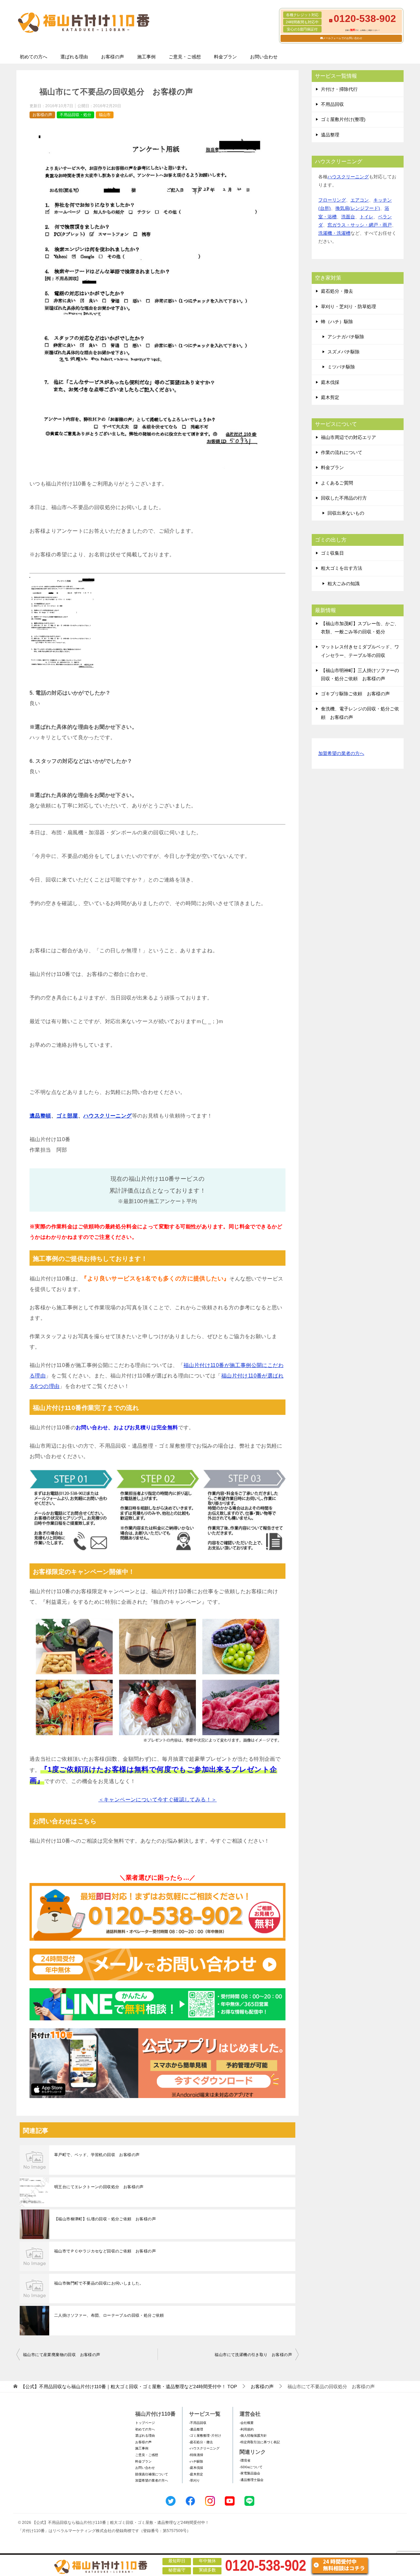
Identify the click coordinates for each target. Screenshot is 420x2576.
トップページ (145, 2423)
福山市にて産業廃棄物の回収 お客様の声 (62, 2355)
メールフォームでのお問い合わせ (343, 38)
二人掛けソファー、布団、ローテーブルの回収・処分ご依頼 (109, 2315)
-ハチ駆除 (196, 2461)
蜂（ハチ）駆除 (337, 322)
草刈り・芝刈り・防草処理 (348, 307)
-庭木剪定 (196, 2474)
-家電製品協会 (250, 2473)
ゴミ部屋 (67, 1116)
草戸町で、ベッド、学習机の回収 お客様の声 (97, 2155)
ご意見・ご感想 (185, 57)
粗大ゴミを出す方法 (342, 568)
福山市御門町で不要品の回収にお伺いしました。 (99, 2283)
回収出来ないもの (346, 513)
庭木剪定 (330, 397)
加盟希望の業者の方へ (341, 753)
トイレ (367, 217)
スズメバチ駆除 (344, 352)
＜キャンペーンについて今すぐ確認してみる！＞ (158, 1800)
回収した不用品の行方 (344, 498)
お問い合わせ (264, 57)
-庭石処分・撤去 (201, 2442)
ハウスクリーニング (108, 1116)
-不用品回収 (198, 2423)
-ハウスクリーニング (204, 2448)
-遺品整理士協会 (252, 2480)
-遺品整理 (196, 2429)
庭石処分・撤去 (337, 291)
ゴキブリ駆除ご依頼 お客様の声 (355, 694)
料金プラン (225, 57)
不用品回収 (332, 104)
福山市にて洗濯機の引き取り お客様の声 (253, 2355)
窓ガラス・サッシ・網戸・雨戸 (360, 225)
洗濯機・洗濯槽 (334, 233)
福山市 (105, 115)
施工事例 (146, 57)
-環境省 (245, 2460)
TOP (129, 2387)
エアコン (360, 200)
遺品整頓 (40, 1116)
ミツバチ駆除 (341, 367)
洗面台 (348, 217)
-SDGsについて (251, 2467)
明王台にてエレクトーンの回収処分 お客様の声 (99, 2187)
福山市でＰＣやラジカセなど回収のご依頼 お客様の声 (105, 2251)
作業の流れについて (342, 452)
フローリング (332, 200)
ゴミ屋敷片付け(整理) (343, 119)
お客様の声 (113, 57)
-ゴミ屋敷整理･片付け (205, 2436)
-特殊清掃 (196, 2455)
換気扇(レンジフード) (358, 208)
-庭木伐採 (196, 2468)
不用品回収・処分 (75, 115)
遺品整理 (330, 135)
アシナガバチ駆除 (346, 337)
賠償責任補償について (152, 2474)
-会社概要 (247, 2423)
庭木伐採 (330, 382)
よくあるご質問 (337, 483)
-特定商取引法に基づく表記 (260, 2442)
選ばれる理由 (74, 57)
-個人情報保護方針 (253, 2436)
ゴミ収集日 (332, 553)
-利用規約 (247, 2429)
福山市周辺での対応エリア (348, 437)
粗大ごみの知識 (344, 584)
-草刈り (194, 2480)
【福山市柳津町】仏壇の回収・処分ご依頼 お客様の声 (105, 2219)
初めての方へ (33, 57)
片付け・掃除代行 (339, 89)
